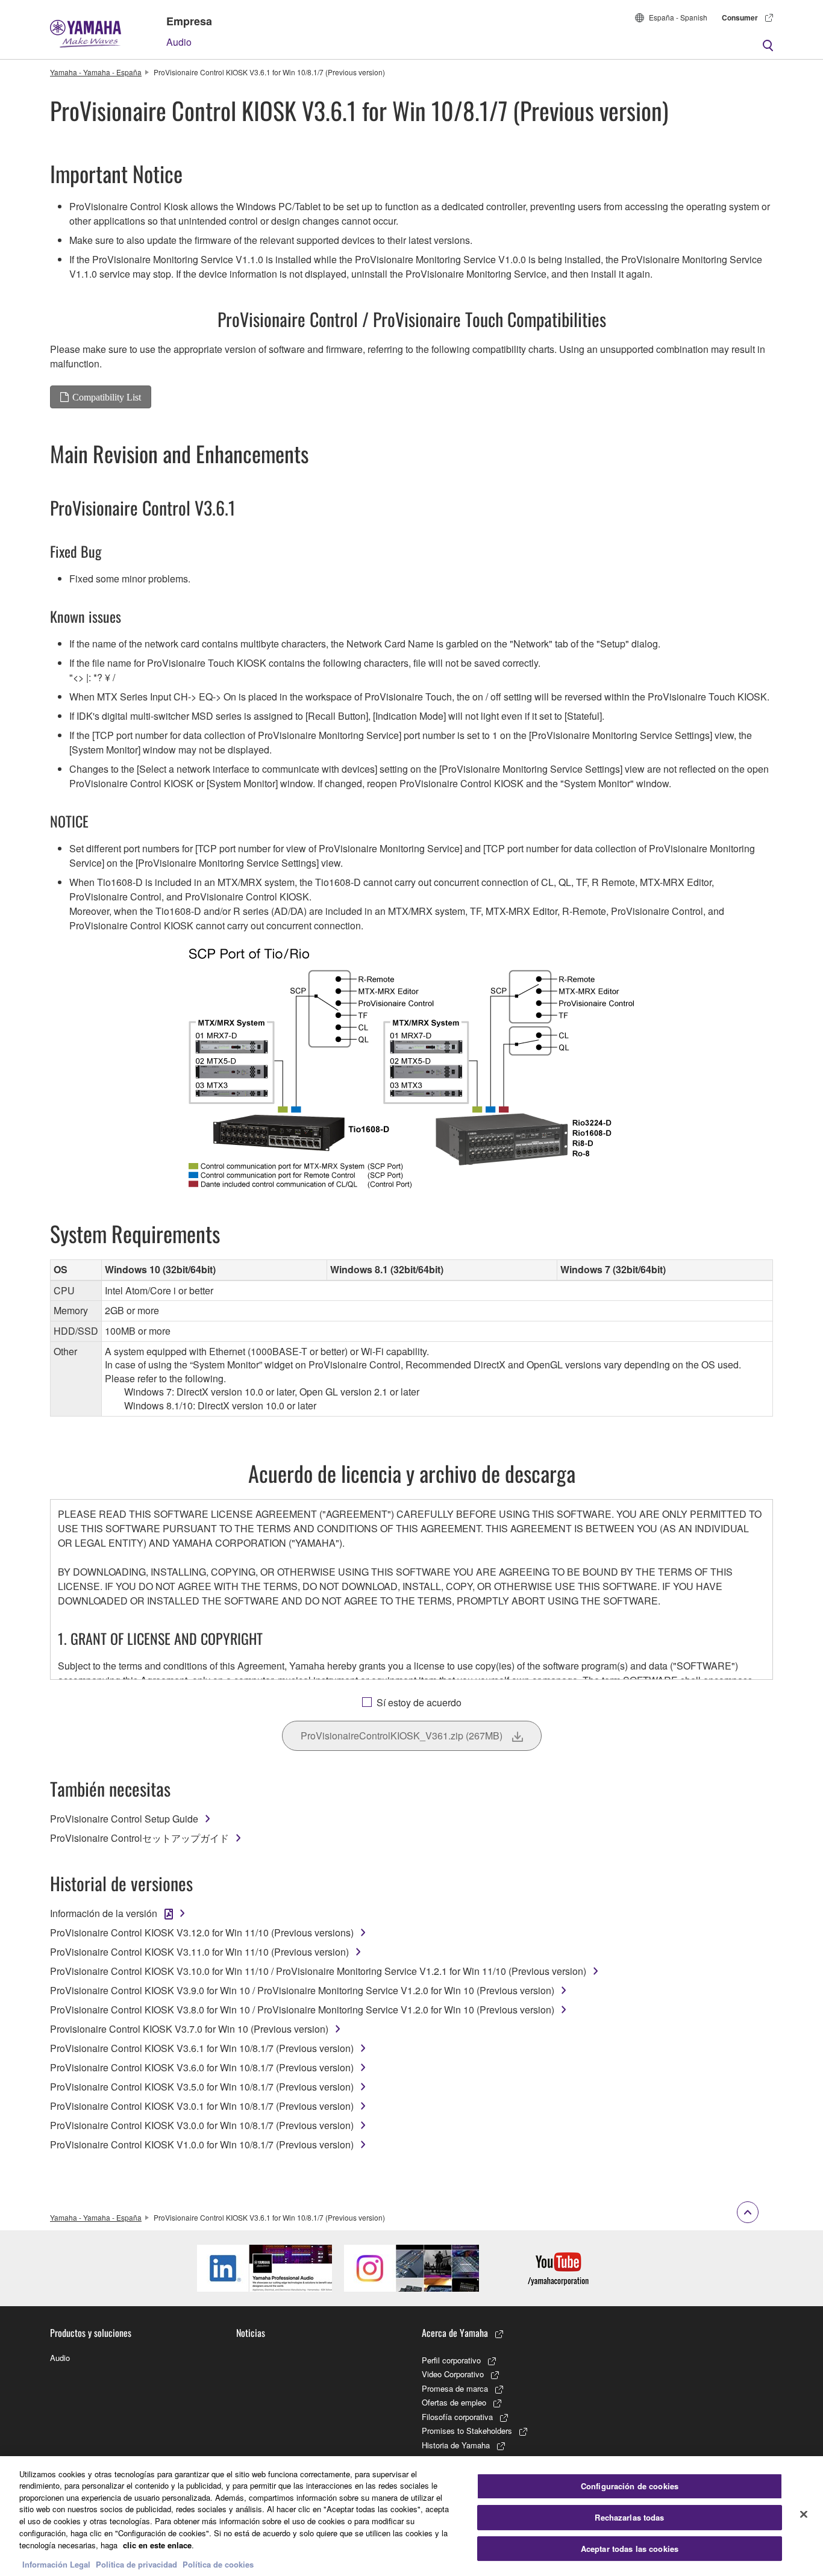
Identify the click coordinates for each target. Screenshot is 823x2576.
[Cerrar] (804, 2515)
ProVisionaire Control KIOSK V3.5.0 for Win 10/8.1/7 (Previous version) (202, 2087)
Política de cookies (218, 2564)
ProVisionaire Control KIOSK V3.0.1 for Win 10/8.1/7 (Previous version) (202, 2106)
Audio (179, 42)
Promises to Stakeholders (467, 2431)
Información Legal (56, 2564)
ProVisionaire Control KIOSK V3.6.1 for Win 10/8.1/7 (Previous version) (202, 2048)
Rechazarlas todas (629, 2517)
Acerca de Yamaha (455, 2333)
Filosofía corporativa (457, 2417)
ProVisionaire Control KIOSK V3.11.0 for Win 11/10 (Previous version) (199, 1952)
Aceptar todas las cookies (630, 2549)
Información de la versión (104, 1913)
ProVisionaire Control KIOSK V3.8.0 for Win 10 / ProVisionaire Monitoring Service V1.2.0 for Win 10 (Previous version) (302, 2010)
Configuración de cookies (630, 2487)
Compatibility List (107, 397)
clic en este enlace (157, 2544)
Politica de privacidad (136, 2564)
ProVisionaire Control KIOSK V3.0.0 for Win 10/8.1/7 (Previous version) (202, 2125)
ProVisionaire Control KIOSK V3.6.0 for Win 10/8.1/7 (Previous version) (202, 2067)
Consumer (740, 17)
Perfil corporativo (451, 2360)
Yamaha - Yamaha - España (96, 72)
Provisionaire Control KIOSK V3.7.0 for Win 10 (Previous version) (189, 2029)
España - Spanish (678, 17)
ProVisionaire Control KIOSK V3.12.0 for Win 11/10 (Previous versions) (202, 1932)
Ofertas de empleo (454, 2402)
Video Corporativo (453, 2374)
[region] (411, 2516)
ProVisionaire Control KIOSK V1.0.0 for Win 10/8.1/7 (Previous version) (202, 2144)
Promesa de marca (455, 2388)
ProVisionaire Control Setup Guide (124, 1819)
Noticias (251, 2333)
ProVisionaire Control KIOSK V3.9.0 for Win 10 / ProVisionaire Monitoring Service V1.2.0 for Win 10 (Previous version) (302, 1990)
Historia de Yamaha (456, 2445)
